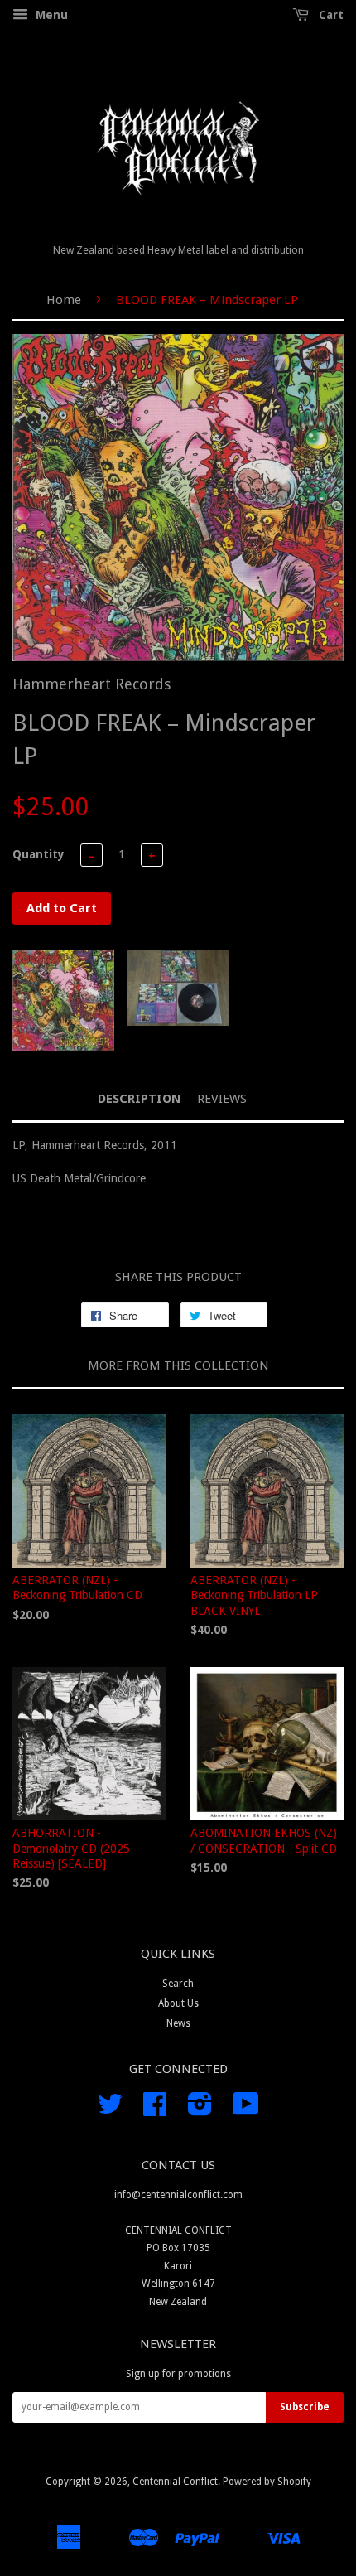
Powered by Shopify (267, 2482)
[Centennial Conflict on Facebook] (155, 2110)
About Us (178, 2003)
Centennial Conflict (175, 2482)
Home (64, 300)
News (178, 2023)
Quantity (38, 854)
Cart (330, 15)
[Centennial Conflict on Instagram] (200, 2110)
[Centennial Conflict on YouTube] (246, 2110)
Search (178, 1984)
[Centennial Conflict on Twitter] (110, 2110)
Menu (50, 15)
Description (140, 1099)
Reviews (222, 1099)
